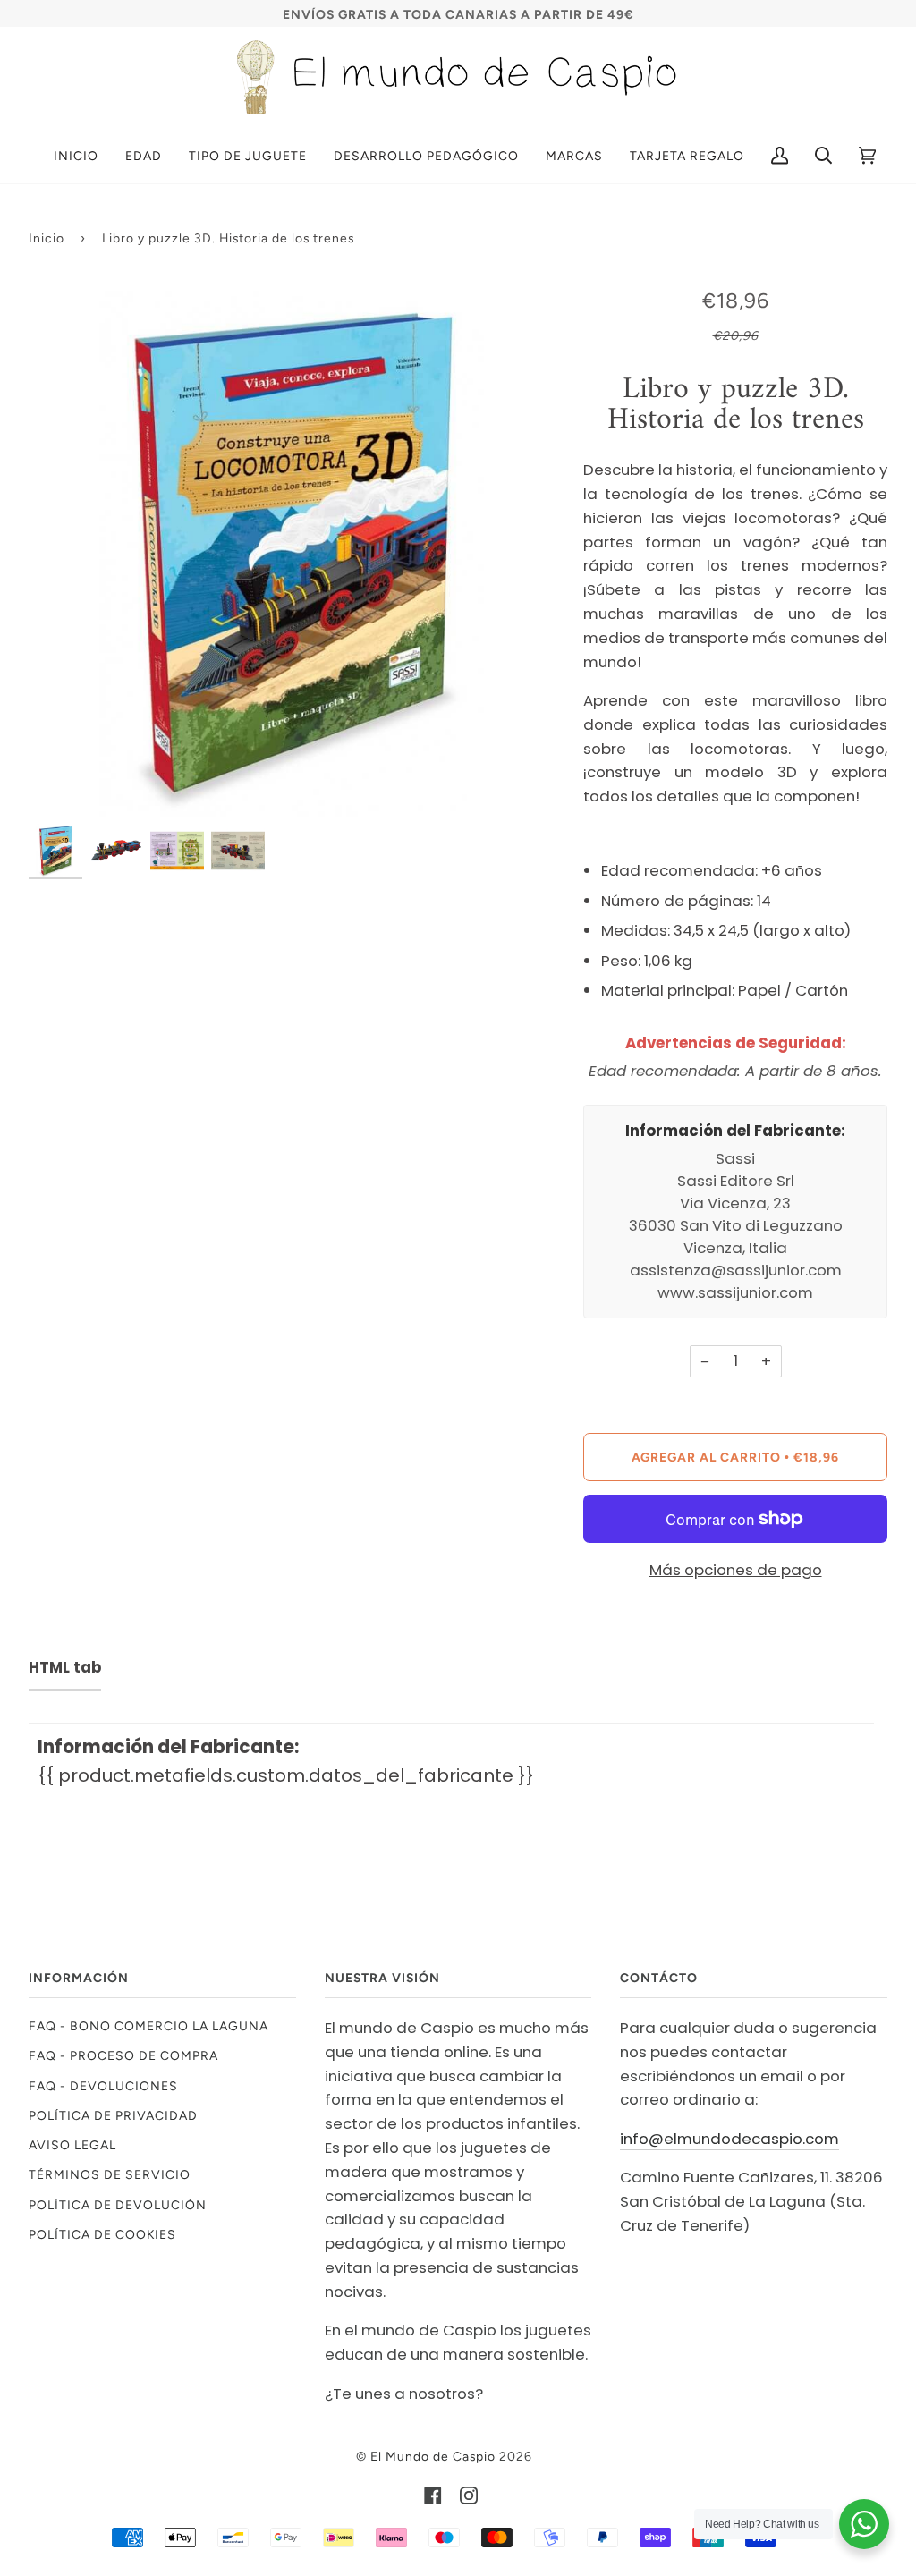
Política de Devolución (118, 2205)
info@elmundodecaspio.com (729, 2139)
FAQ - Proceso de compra (123, 2055)
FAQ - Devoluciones (103, 2086)
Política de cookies (102, 2234)
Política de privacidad (113, 2115)
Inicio (47, 238)
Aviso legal (72, 2145)
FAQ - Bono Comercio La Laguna (148, 2026)
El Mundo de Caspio (433, 2456)
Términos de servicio (110, 2174)
